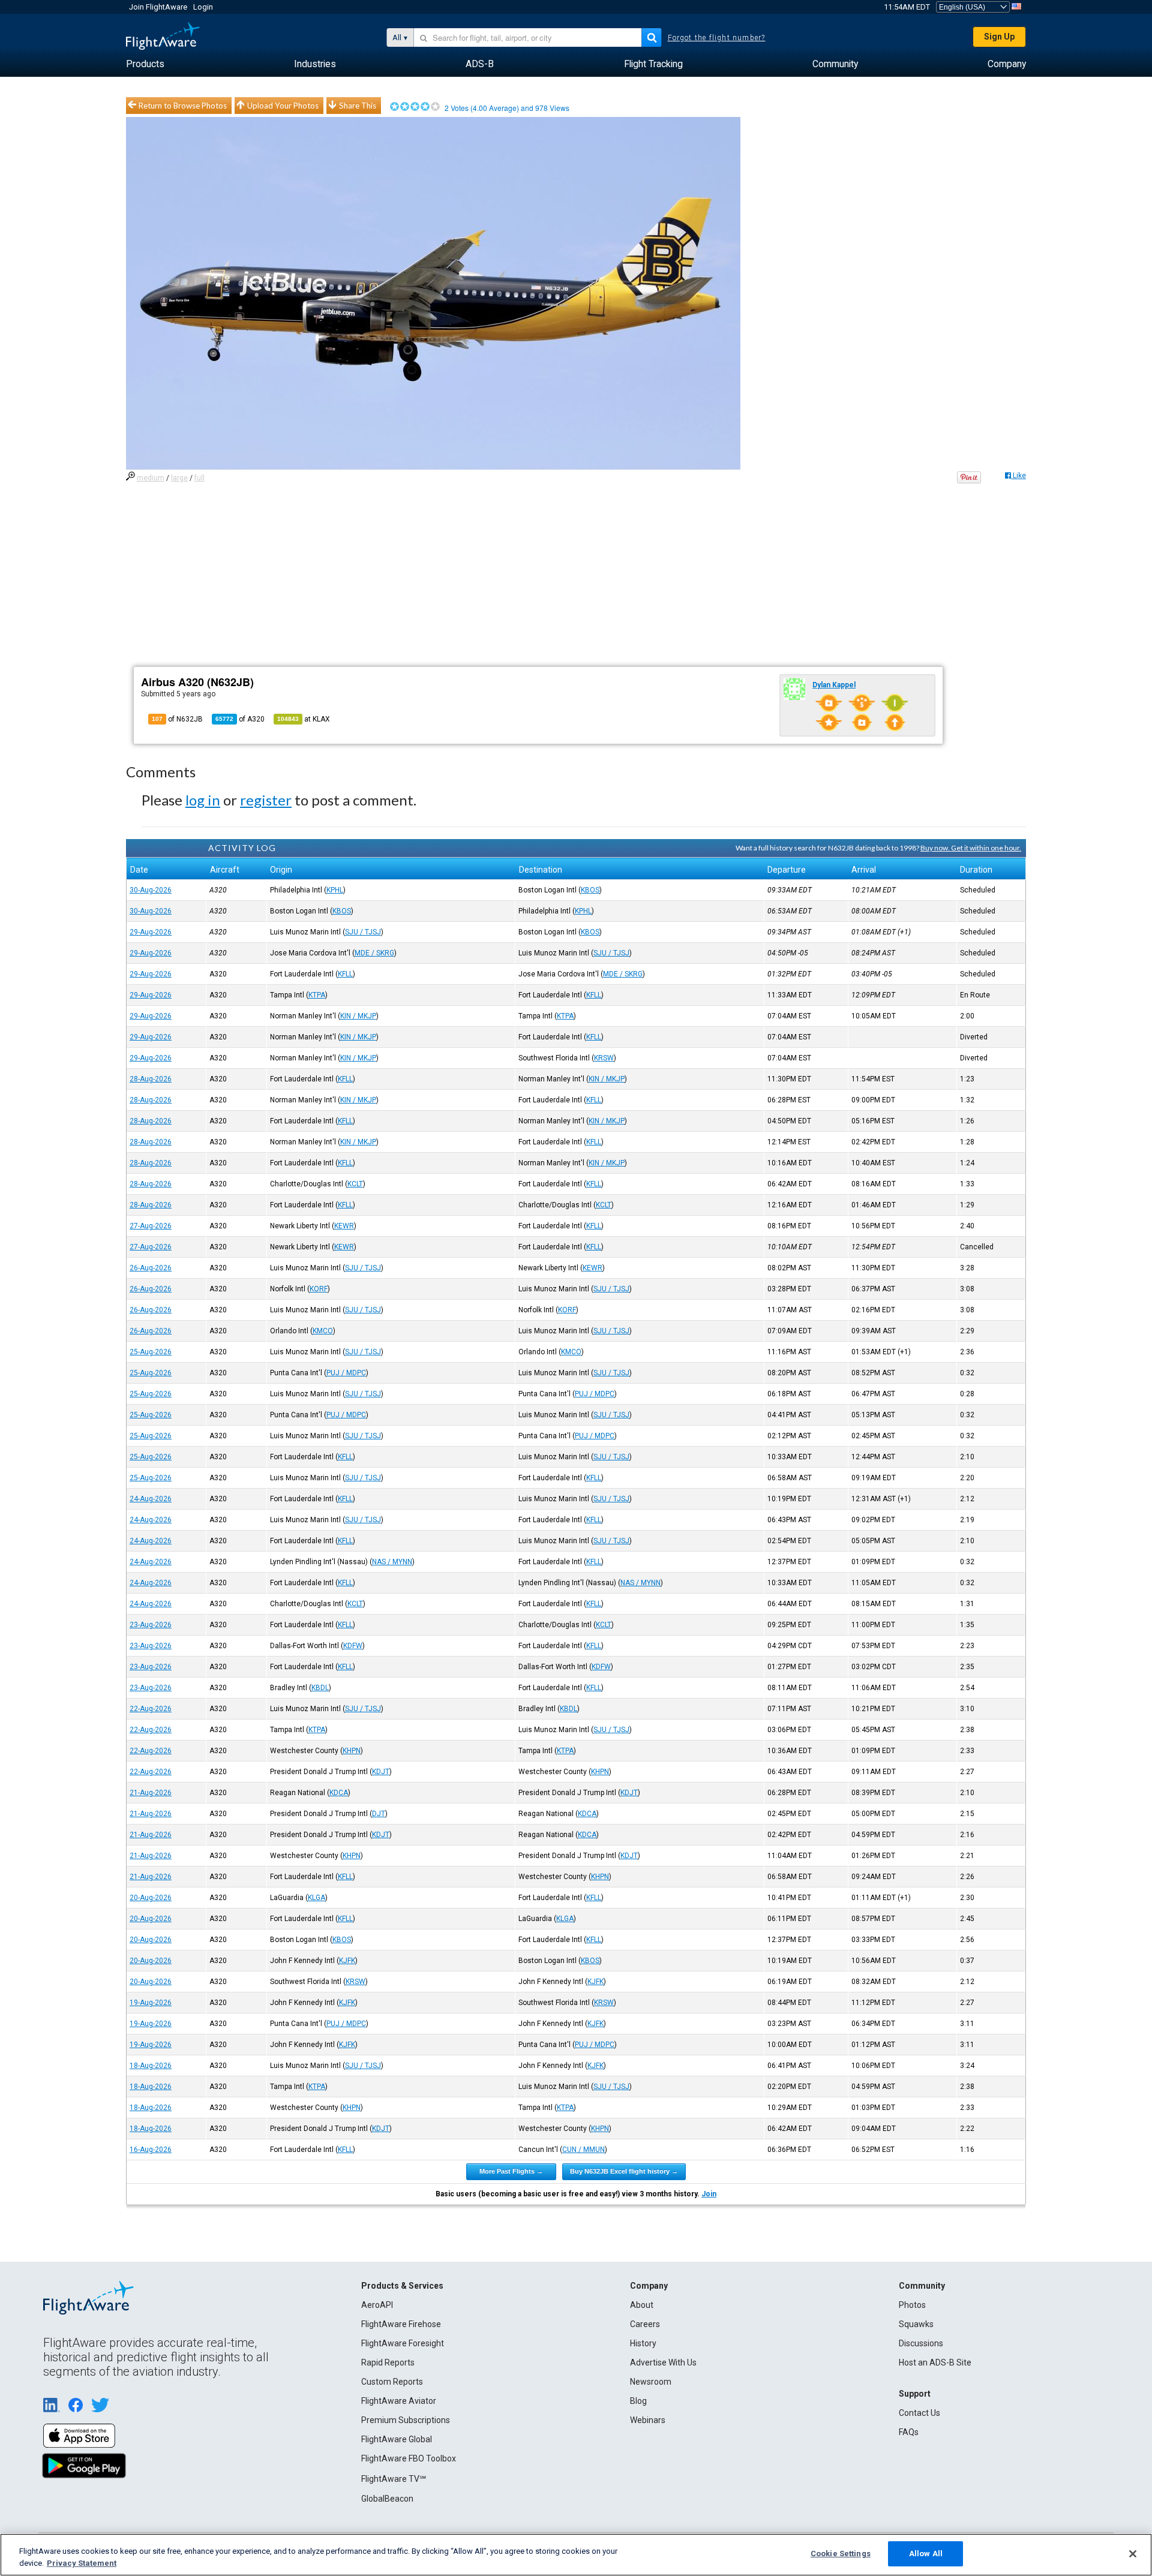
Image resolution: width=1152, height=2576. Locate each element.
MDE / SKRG (374, 953)
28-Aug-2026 (151, 1079)
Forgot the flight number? (717, 38)
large (179, 478)
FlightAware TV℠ (394, 2479)
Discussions (921, 2343)
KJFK (347, 1961)
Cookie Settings (841, 2554)
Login (203, 7)
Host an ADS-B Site (935, 2362)
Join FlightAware (158, 7)
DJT (379, 1814)
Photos (912, 2305)
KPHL (335, 890)
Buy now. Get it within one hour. (971, 848)
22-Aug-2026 (151, 1709)
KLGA (316, 1898)
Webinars (648, 2420)
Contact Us (919, 2413)
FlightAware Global (397, 2439)
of (240, 719)
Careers (645, 2324)
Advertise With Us (663, 2362)
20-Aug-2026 (151, 1898)
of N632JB (177, 719)
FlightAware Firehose (401, 2324)
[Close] (1133, 2554)
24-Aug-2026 (151, 1499)
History (643, 2343)
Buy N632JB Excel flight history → (624, 2171)
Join (709, 2194)
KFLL (345, 974)
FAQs (909, 2432)
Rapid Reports (388, 2362)
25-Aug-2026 (151, 1352)
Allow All (926, 2554)
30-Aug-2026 (151, 890)
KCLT (355, 1184)
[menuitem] (145, 64)
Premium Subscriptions (406, 2420)
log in (203, 800)
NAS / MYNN (392, 1562)
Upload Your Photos (283, 106)
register (266, 800)
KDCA (339, 1793)
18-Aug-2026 (151, 2066)
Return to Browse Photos (183, 106)
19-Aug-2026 (151, 2003)
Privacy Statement (82, 2563)
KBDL (320, 1688)
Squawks (916, 2324)
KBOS (590, 890)
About (642, 2305)
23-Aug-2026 (151, 1625)
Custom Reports (392, 2382)
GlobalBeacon (387, 2499)
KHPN (352, 1751)
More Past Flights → (511, 2171)
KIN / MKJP (358, 1016)
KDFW (353, 1646)
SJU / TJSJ (363, 932)
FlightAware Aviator (399, 2401)
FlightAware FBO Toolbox (409, 2458)
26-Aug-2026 (151, 1268)
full (199, 478)
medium (151, 478)
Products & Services (402, 2286)
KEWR (344, 1226)
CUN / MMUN (583, 2150)
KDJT (381, 1772)
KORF (319, 1289)
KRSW (604, 1058)
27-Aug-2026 (151, 1226)
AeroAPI (377, 2305)
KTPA (317, 995)
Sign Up (999, 37)
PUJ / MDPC (346, 1373)
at (304, 719)
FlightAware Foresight (403, 2343)
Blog (638, 2401)
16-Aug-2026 (151, 2150)
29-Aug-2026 (151, 932)
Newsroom (651, 2382)
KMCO (323, 1331)
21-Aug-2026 (151, 1793)
